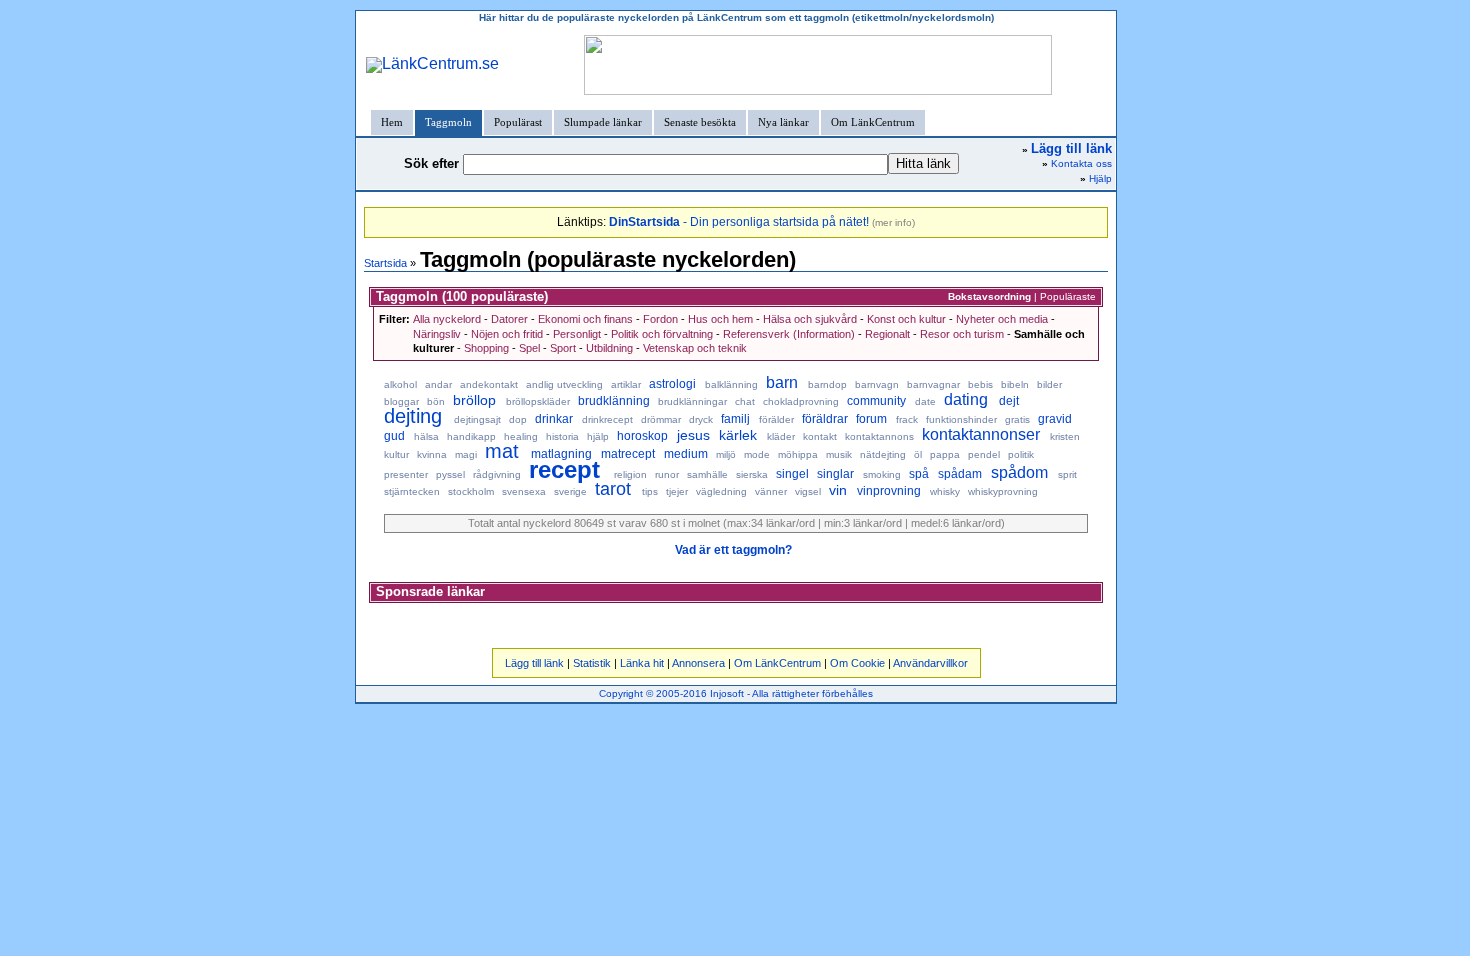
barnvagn (877, 384)
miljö (726, 454)
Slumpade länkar (603, 122)
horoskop (642, 436)
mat (502, 451)
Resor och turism (962, 334)
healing (521, 436)
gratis (1017, 419)
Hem (392, 122)
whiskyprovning (1003, 491)
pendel (984, 454)
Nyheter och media (1002, 319)
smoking (882, 474)
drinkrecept (607, 419)
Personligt (577, 334)
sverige (570, 491)
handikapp (471, 436)
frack (907, 419)
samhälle (707, 474)
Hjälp (1100, 178)
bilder (1049, 384)
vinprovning (889, 491)
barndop (827, 384)
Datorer (509, 319)
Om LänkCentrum (873, 122)
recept (564, 469)
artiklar (626, 384)
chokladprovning (801, 401)
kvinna (432, 454)
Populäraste (1068, 296)
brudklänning (614, 401)
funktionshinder (961, 419)
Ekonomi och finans (585, 319)
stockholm (471, 491)
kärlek (738, 435)
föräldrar (825, 419)
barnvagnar (933, 384)
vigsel (808, 491)
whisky (945, 491)
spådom (1019, 472)
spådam (960, 474)
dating (966, 399)
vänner (771, 491)
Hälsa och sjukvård (810, 319)
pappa (945, 454)
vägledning (721, 491)
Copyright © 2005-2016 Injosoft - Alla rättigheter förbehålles (736, 693)
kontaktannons (879, 436)
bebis (980, 384)
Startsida (385, 263)
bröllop (474, 400)
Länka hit (642, 663)
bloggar (401, 401)
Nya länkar (783, 122)
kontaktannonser (981, 434)
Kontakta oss (1081, 163)
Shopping (486, 348)
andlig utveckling (564, 384)
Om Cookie (857, 663)
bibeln (1015, 384)
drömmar (661, 419)
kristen (1065, 436)
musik (839, 454)
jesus (693, 435)
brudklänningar (692, 401)
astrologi (672, 384)
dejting (413, 416)
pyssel (450, 474)
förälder (776, 419)
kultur (396, 454)
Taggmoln (448, 122)
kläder (781, 436)
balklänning (731, 384)
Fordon (660, 319)
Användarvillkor (930, 663)
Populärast (518, 122)
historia (562, 436)
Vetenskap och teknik (695, 348)
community (876, 401)
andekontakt (489, 384)
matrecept (628, 454)
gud (394, 436)
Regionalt (887, 334)
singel (792, 474)
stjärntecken (412, 491)
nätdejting (883, 454)
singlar (835, 474)
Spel (529, 348)
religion (630, 474)
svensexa (524, 491)
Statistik (592, 663)
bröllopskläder (538, 401)
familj (735, 419)
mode (757, 454)
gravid (1055, 419)
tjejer (677, 491)
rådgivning (497, 474)
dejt (1009, 401)
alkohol (400, 384)
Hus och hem (720, 319)
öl (918, 454)
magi (466, 454)
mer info (893, 222)
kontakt (820, 436)
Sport (563, 348)
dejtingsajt (477, 419)
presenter (406, 474)
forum (871, 419)
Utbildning (609, 348)
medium (686, 454)
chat (745, 401)
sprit (1067, 474)
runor (667, 474)
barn (782, 382)
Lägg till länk (534, 663)
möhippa (798, 454)
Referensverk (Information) (789, 334)
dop (518, 419)
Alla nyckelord (447, 319)
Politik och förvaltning (662, 334)
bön (436, 401)
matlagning (561, 454)
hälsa (426, 436)
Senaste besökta (700, 122)
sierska (752, 474)
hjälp (598, 436)
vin (838, 490)
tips (650, 491)
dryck (701, 419)
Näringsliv (437, 334)
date (925, 401)
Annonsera (698, 663)
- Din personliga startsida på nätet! (739, 222)
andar (438, 384)
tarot (613, 489)
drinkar (554, 419)
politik (1021, 454)
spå (919, 474)
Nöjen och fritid (507, 334)
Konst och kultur (906, 319)
